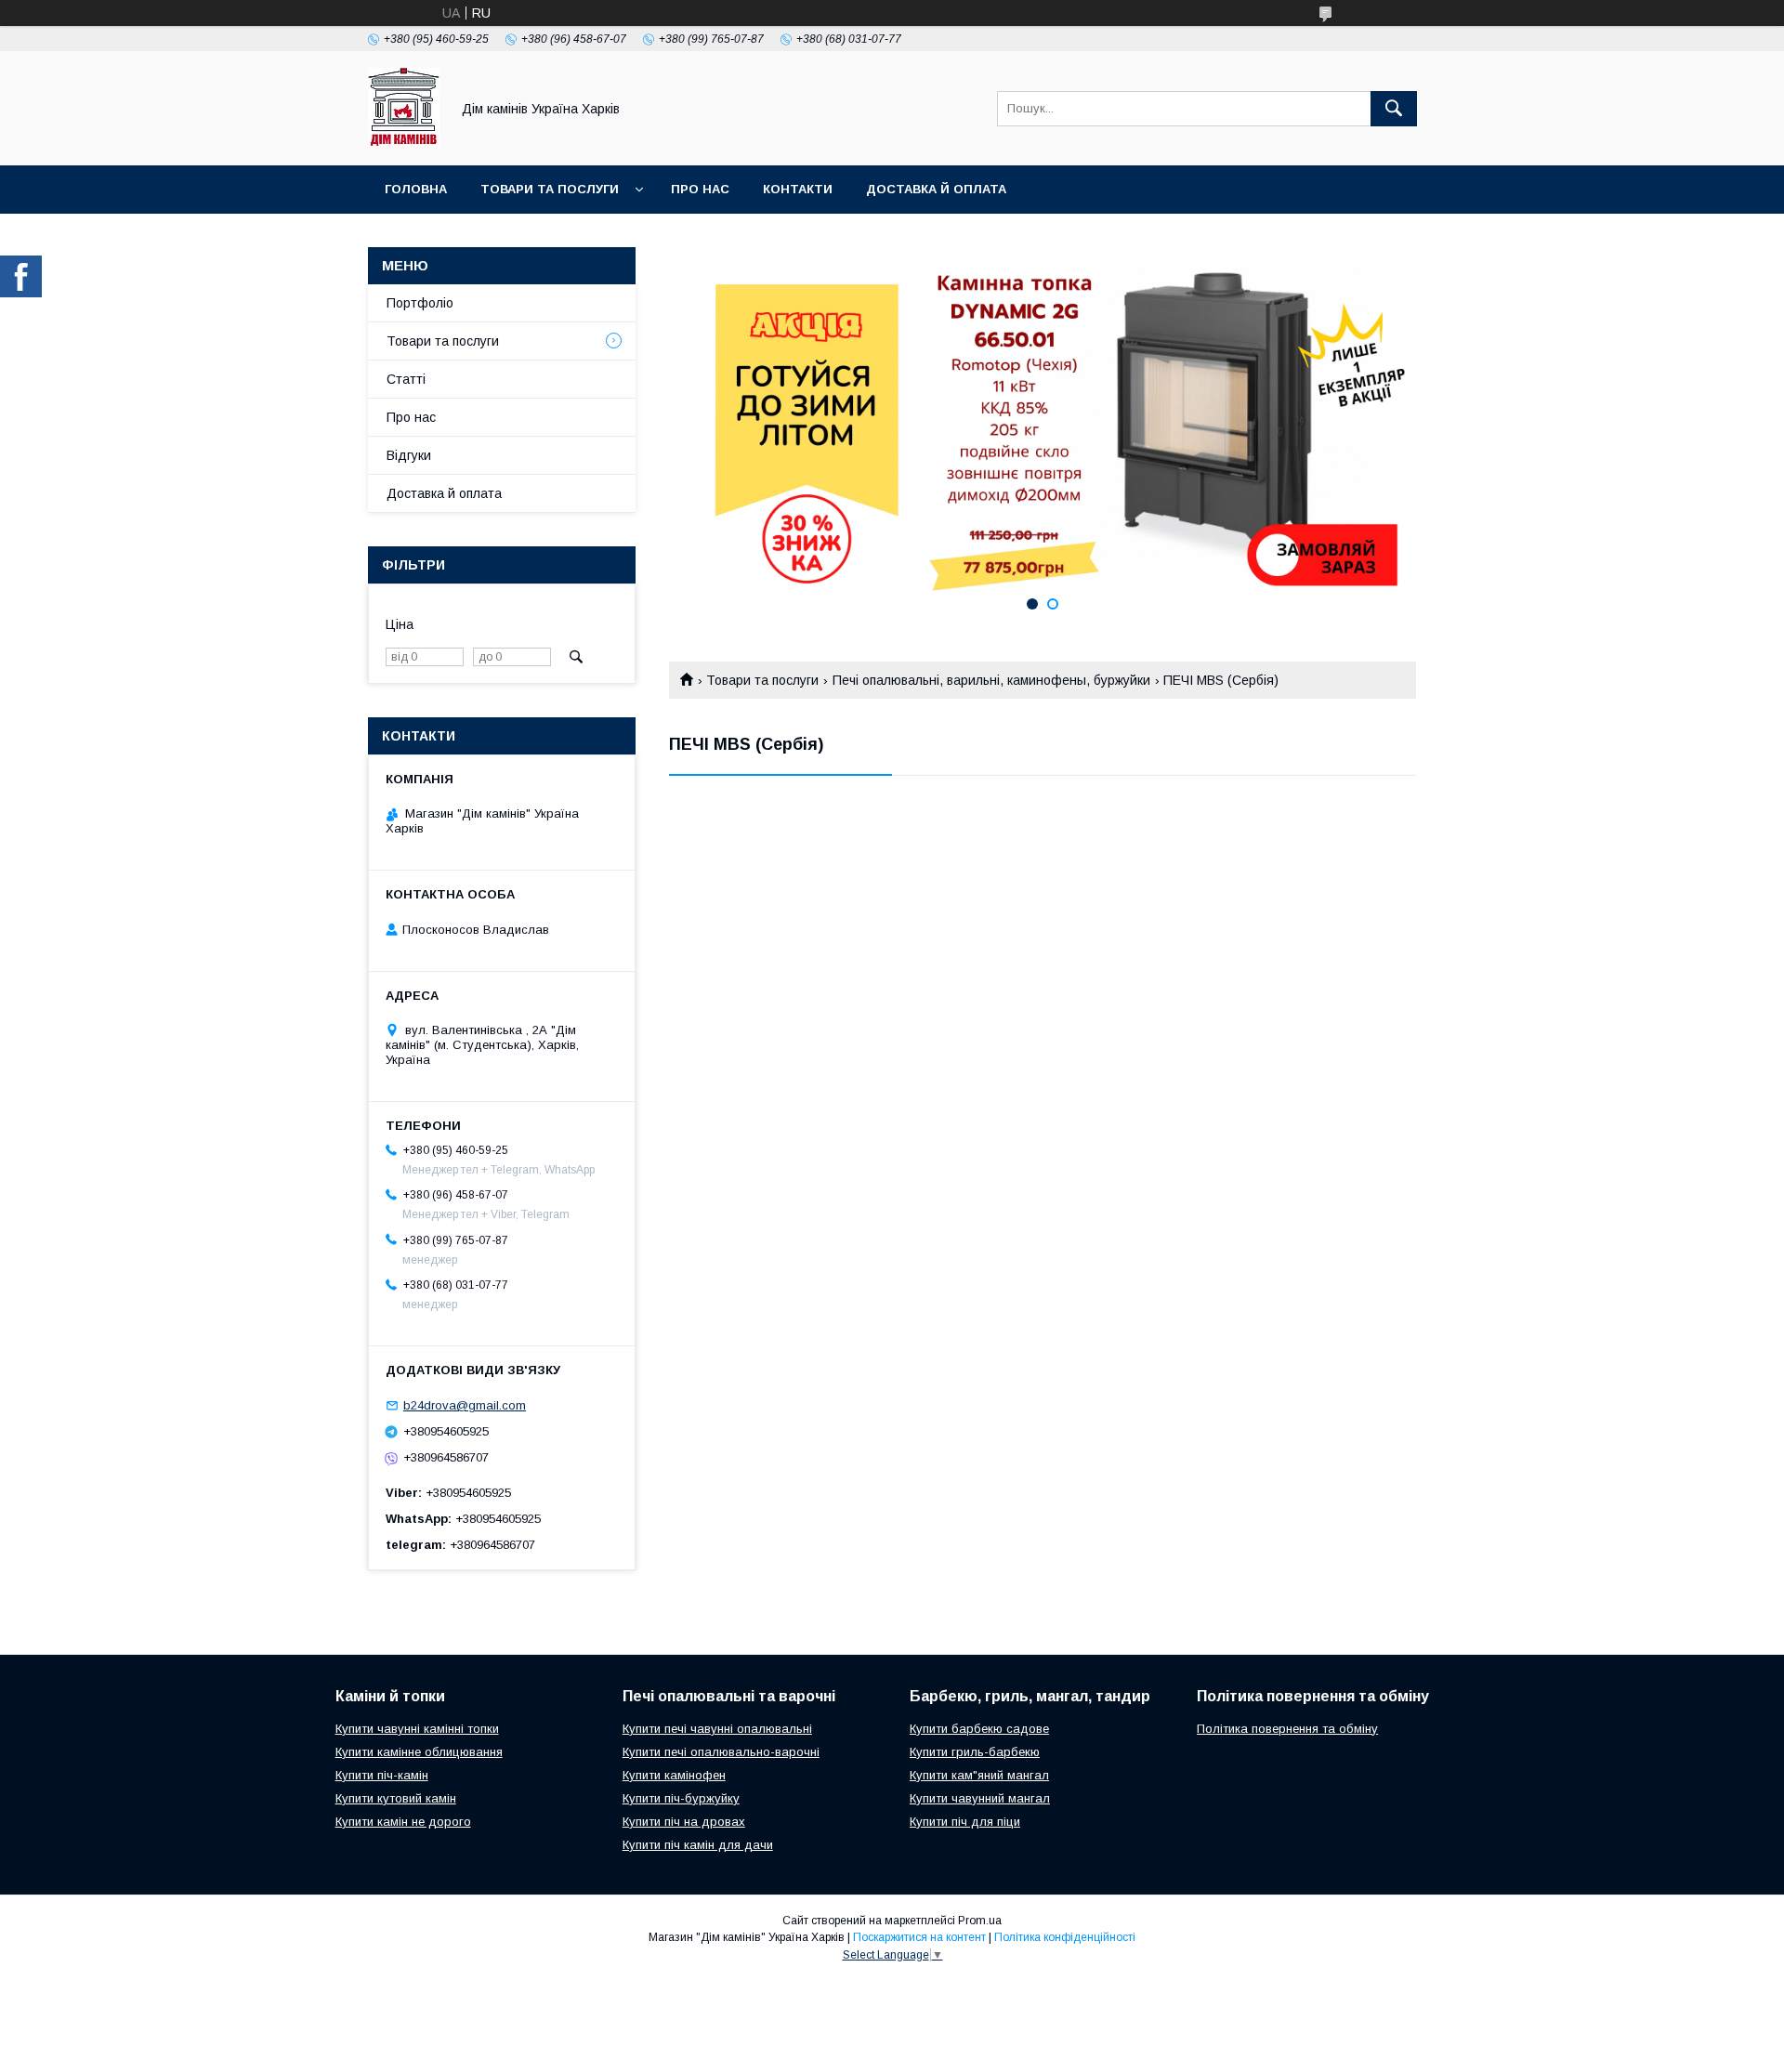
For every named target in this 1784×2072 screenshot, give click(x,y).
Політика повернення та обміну (1287, 1729)
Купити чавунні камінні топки (417, 1729)
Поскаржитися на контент (919, 1937)
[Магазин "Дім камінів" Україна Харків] (404, 141)
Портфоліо (420, 303)
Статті (406, 379)
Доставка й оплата (936, 189)
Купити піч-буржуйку (681, 1798)
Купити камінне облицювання (419, 1752)
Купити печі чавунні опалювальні (717, 1729)
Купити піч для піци (965, 1822)
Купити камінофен (674, 1775)
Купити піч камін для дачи (698, 1845)
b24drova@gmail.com (465, 1405)
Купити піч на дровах (684, 1822)
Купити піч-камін (382, 1775)
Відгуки (409, 455)
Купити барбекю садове (979, 1729)
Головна (416, 189)
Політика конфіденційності (1065, 1937)
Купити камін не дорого (403, 1822)
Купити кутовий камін (396, 1798)
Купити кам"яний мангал (979, 1775)
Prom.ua (980, 1921)
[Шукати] (1394, 109)
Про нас (700, 189)
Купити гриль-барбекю (975, 1752)
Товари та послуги (550, 189)
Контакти (798, 189)
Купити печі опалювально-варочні (721, 1752)
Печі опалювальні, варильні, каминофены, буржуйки (991, 680)
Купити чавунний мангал (980, 1798)
